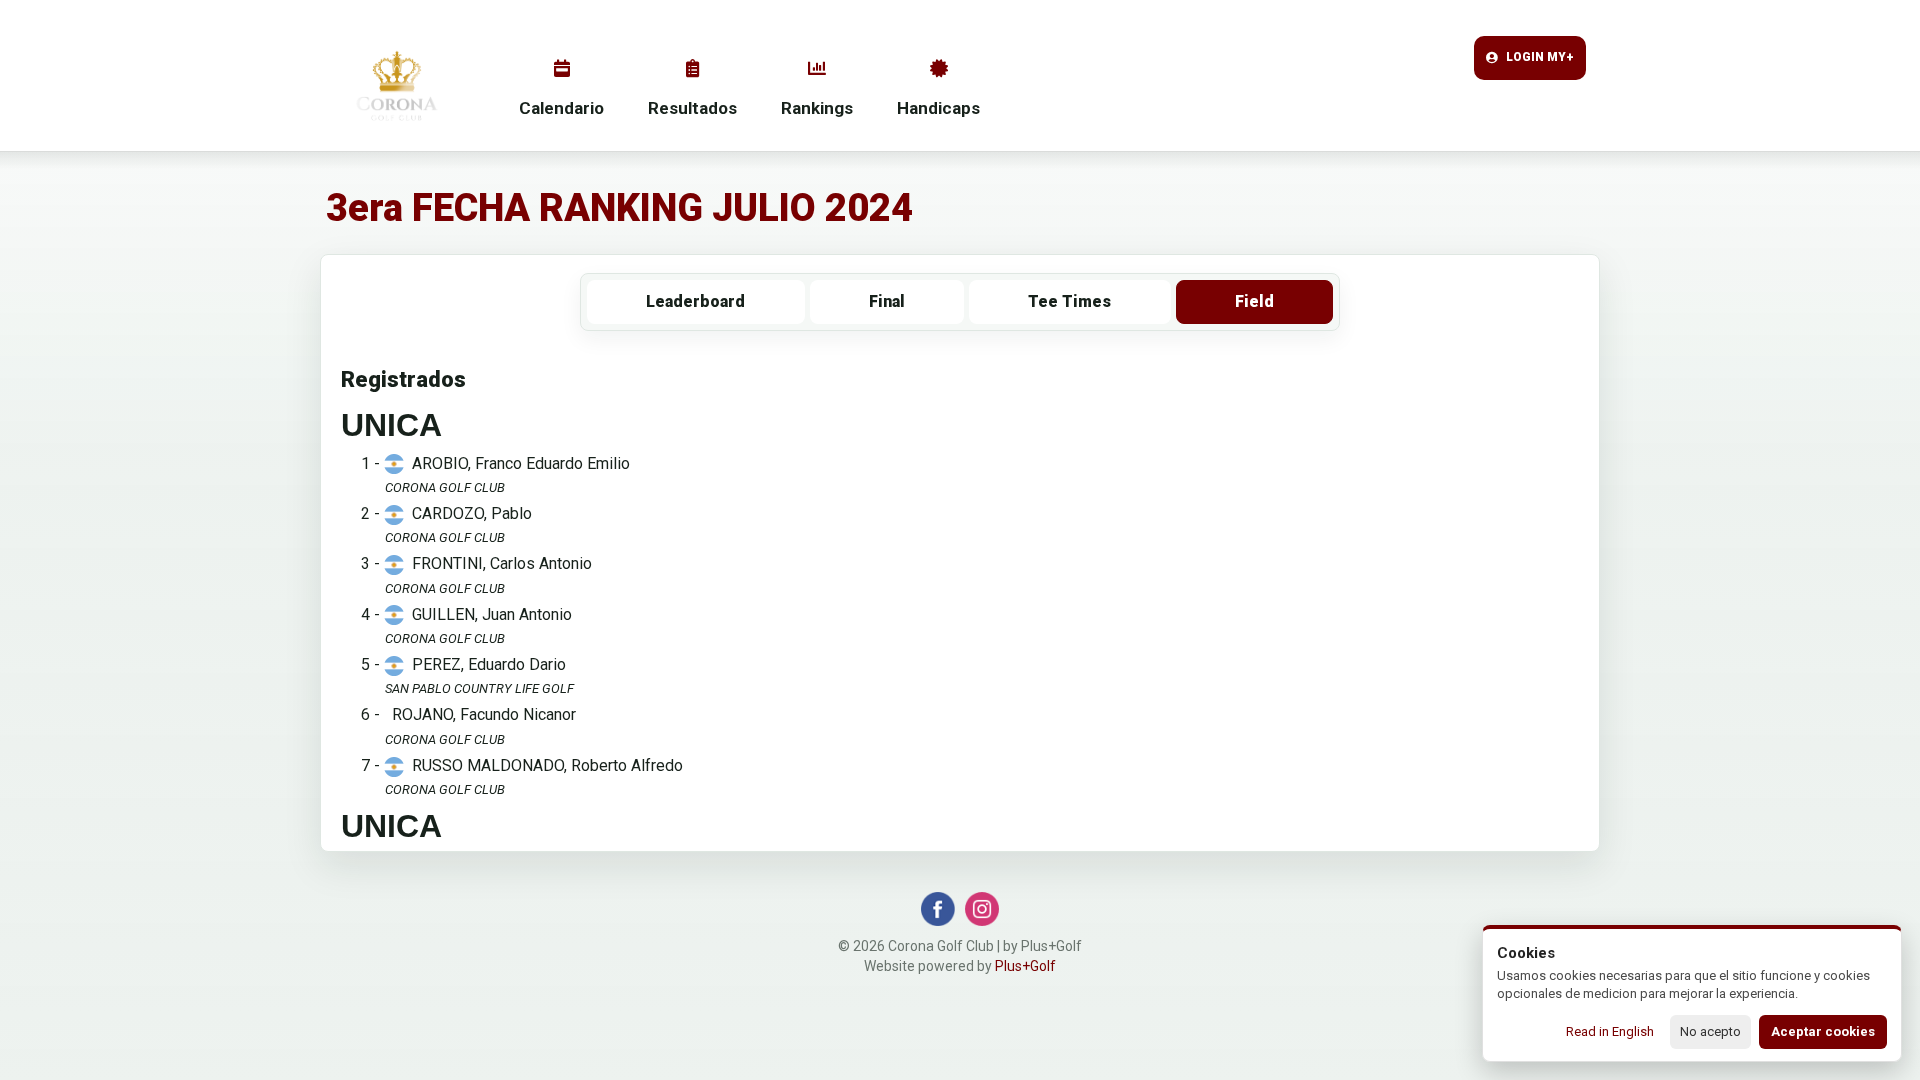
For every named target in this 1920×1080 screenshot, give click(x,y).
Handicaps (938, 108)
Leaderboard (695, 301)
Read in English (1610, 1031)
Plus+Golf (1025, 966)
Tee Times (1069, 301)
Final (887, 301)
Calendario (561, 108)
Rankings (817, 108)
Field (1254, 301)
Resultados (692, 108)
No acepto (1710, 1031)
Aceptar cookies (1823, 1031)
